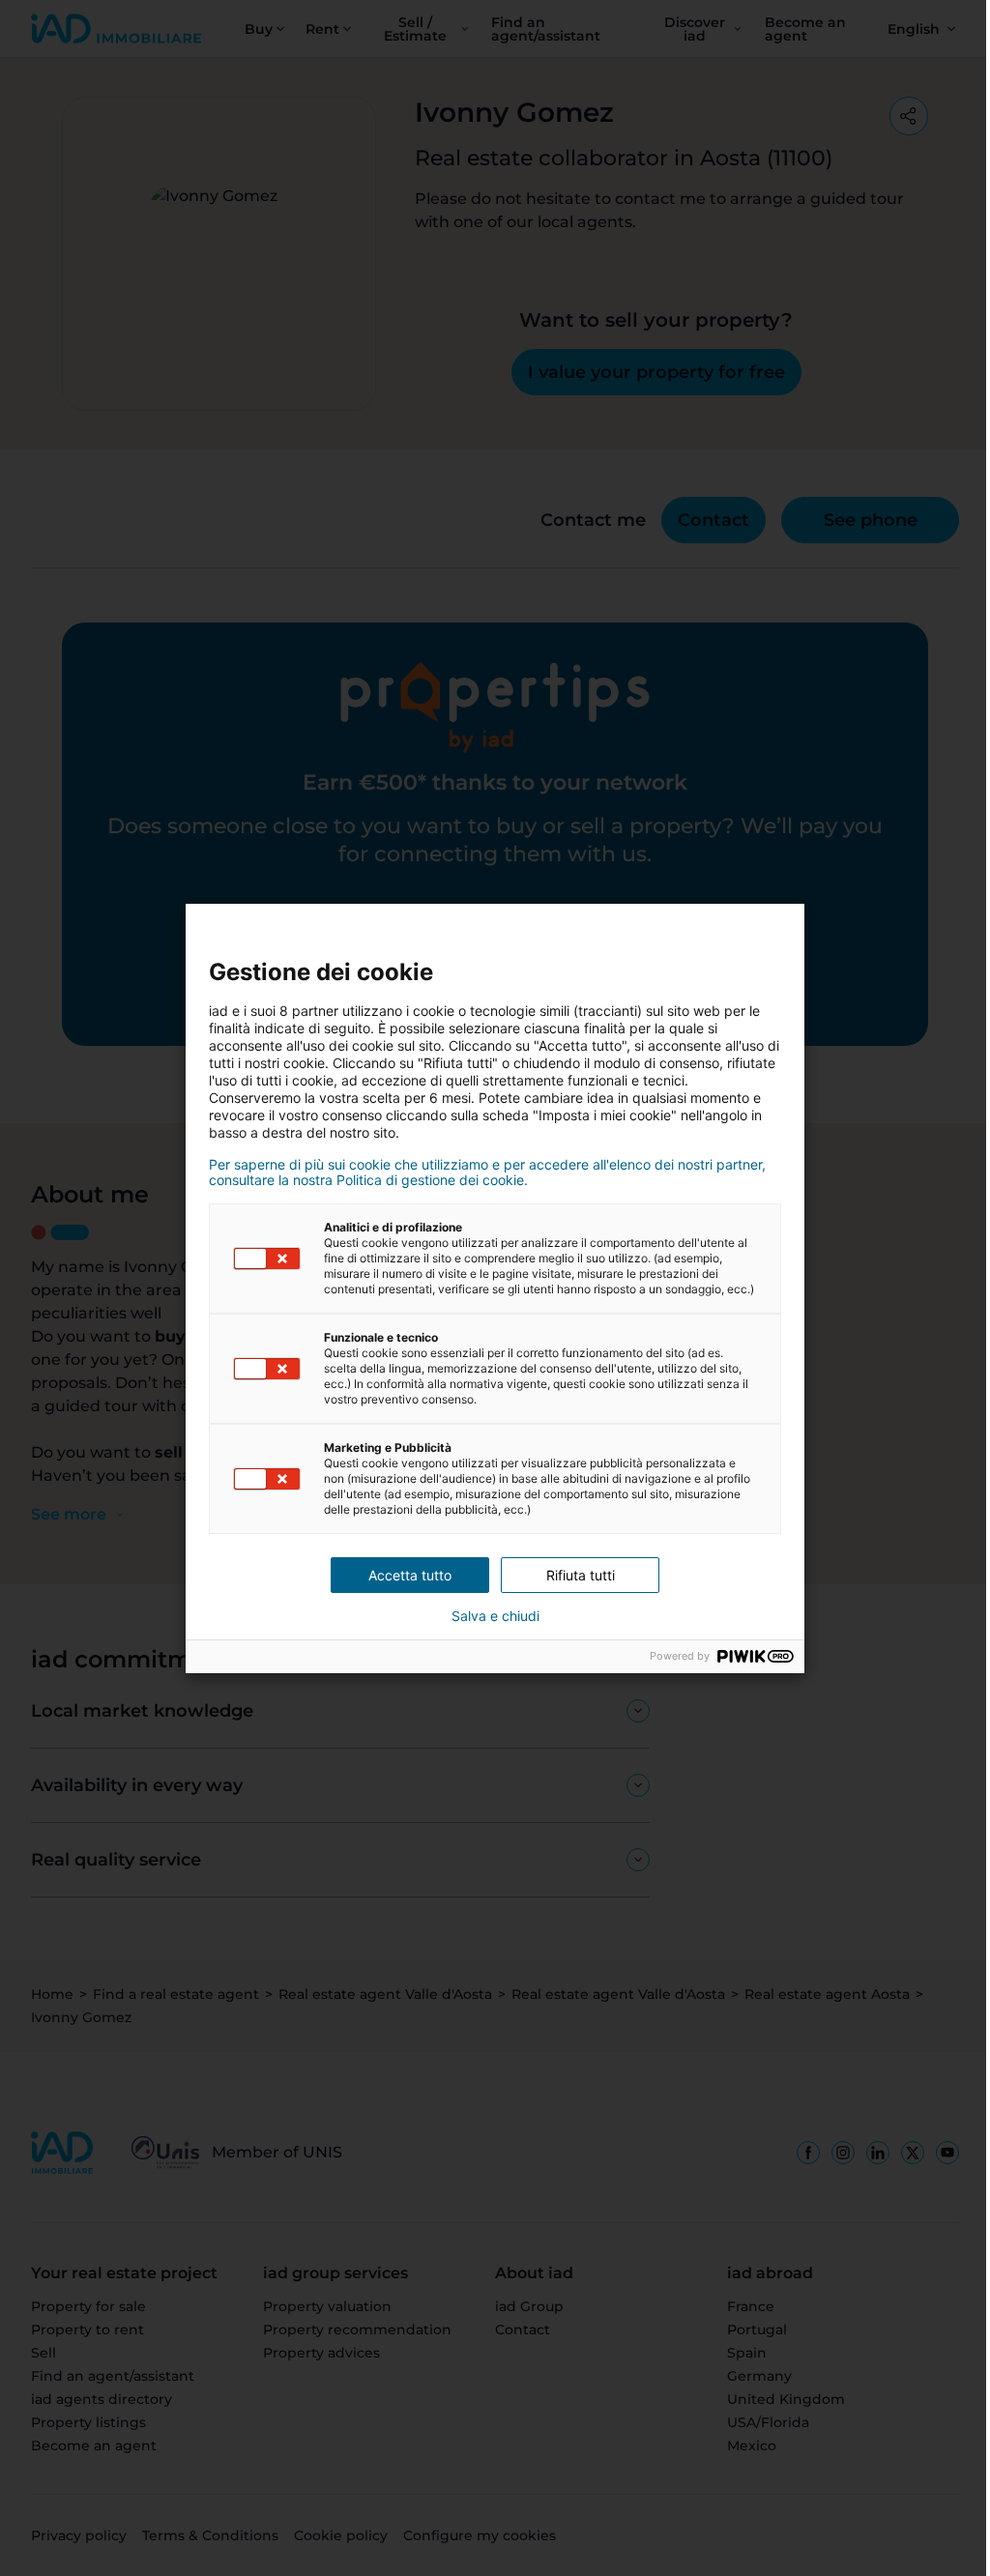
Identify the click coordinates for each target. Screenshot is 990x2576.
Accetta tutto (403, 1575)
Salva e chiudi (488, 1616)
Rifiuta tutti (573, 1575)
